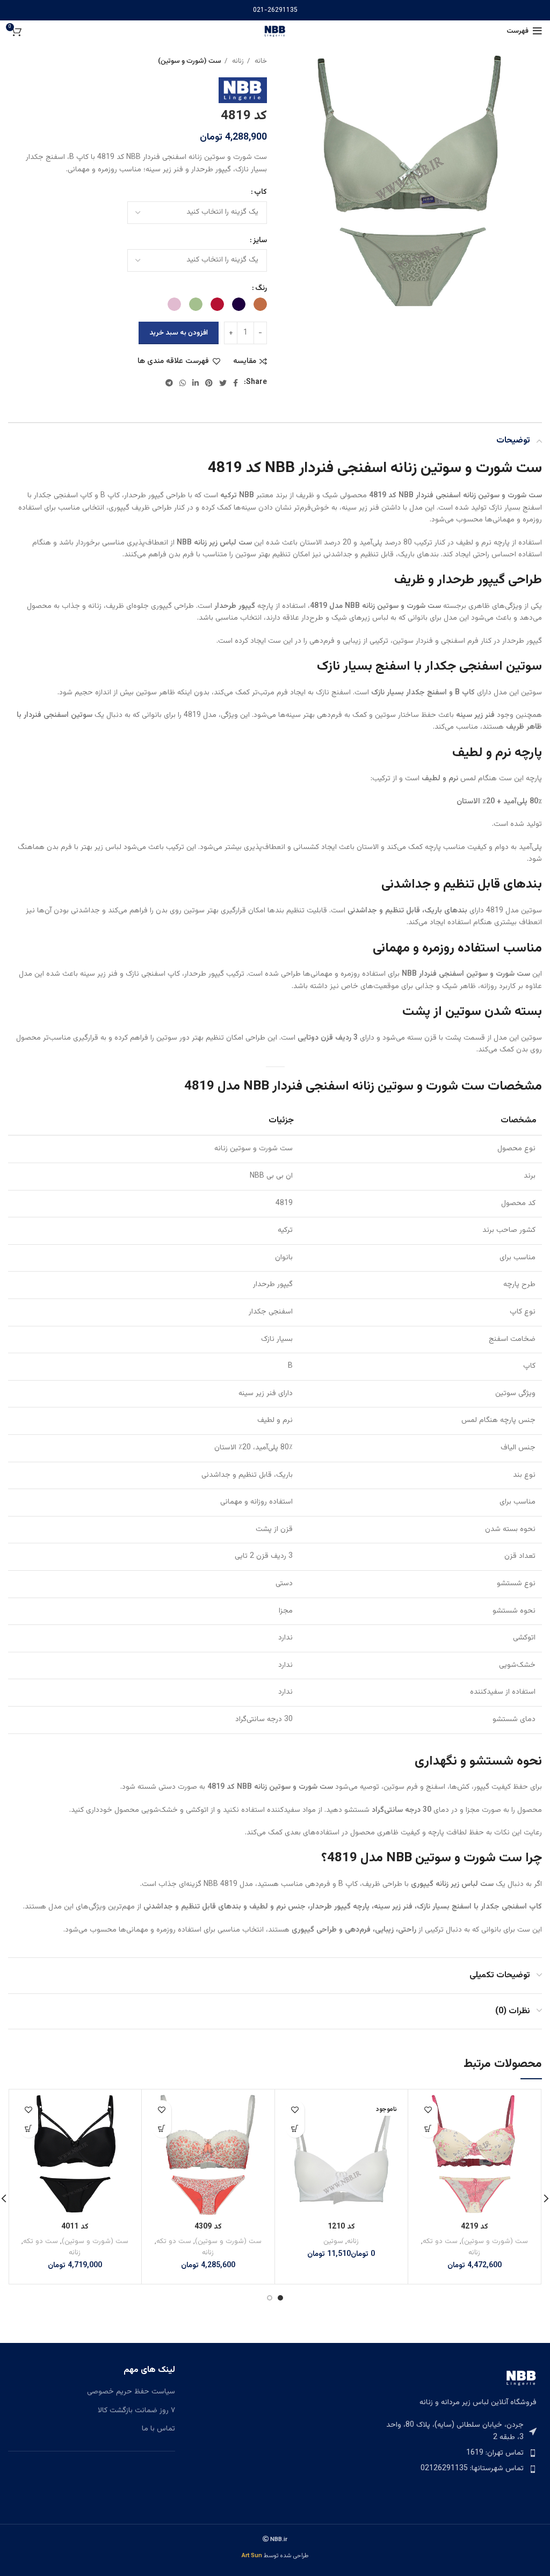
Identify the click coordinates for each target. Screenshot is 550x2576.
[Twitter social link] (223, 383)
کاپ (260, 192)
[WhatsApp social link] (183, 383)
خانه (260, 61)
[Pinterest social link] (209, 383)
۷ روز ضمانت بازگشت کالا (136, 2411)
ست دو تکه (440, 2241)
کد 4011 (75, 2227)
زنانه (237, 61)
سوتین (333, 2241)
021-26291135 (275, 10)
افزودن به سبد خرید (179, 333)
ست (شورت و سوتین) (190, 61)
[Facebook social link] (236, 383)
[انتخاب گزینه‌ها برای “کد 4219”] (428, 2128)
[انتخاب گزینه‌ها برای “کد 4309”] (162, 2128)
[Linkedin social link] (196, 383)
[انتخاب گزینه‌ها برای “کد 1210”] (295, 2128)
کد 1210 (341, 2227)
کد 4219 (475, 2227)
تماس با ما (158, 2429)
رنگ (261, 288)
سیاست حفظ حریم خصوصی (131, 2392)
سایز (260, 241)
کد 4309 (208, 2227)
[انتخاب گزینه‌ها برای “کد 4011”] (29, 2128)
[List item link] (458, 2453)
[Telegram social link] (169, 383)
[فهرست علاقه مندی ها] (428, 2110)
